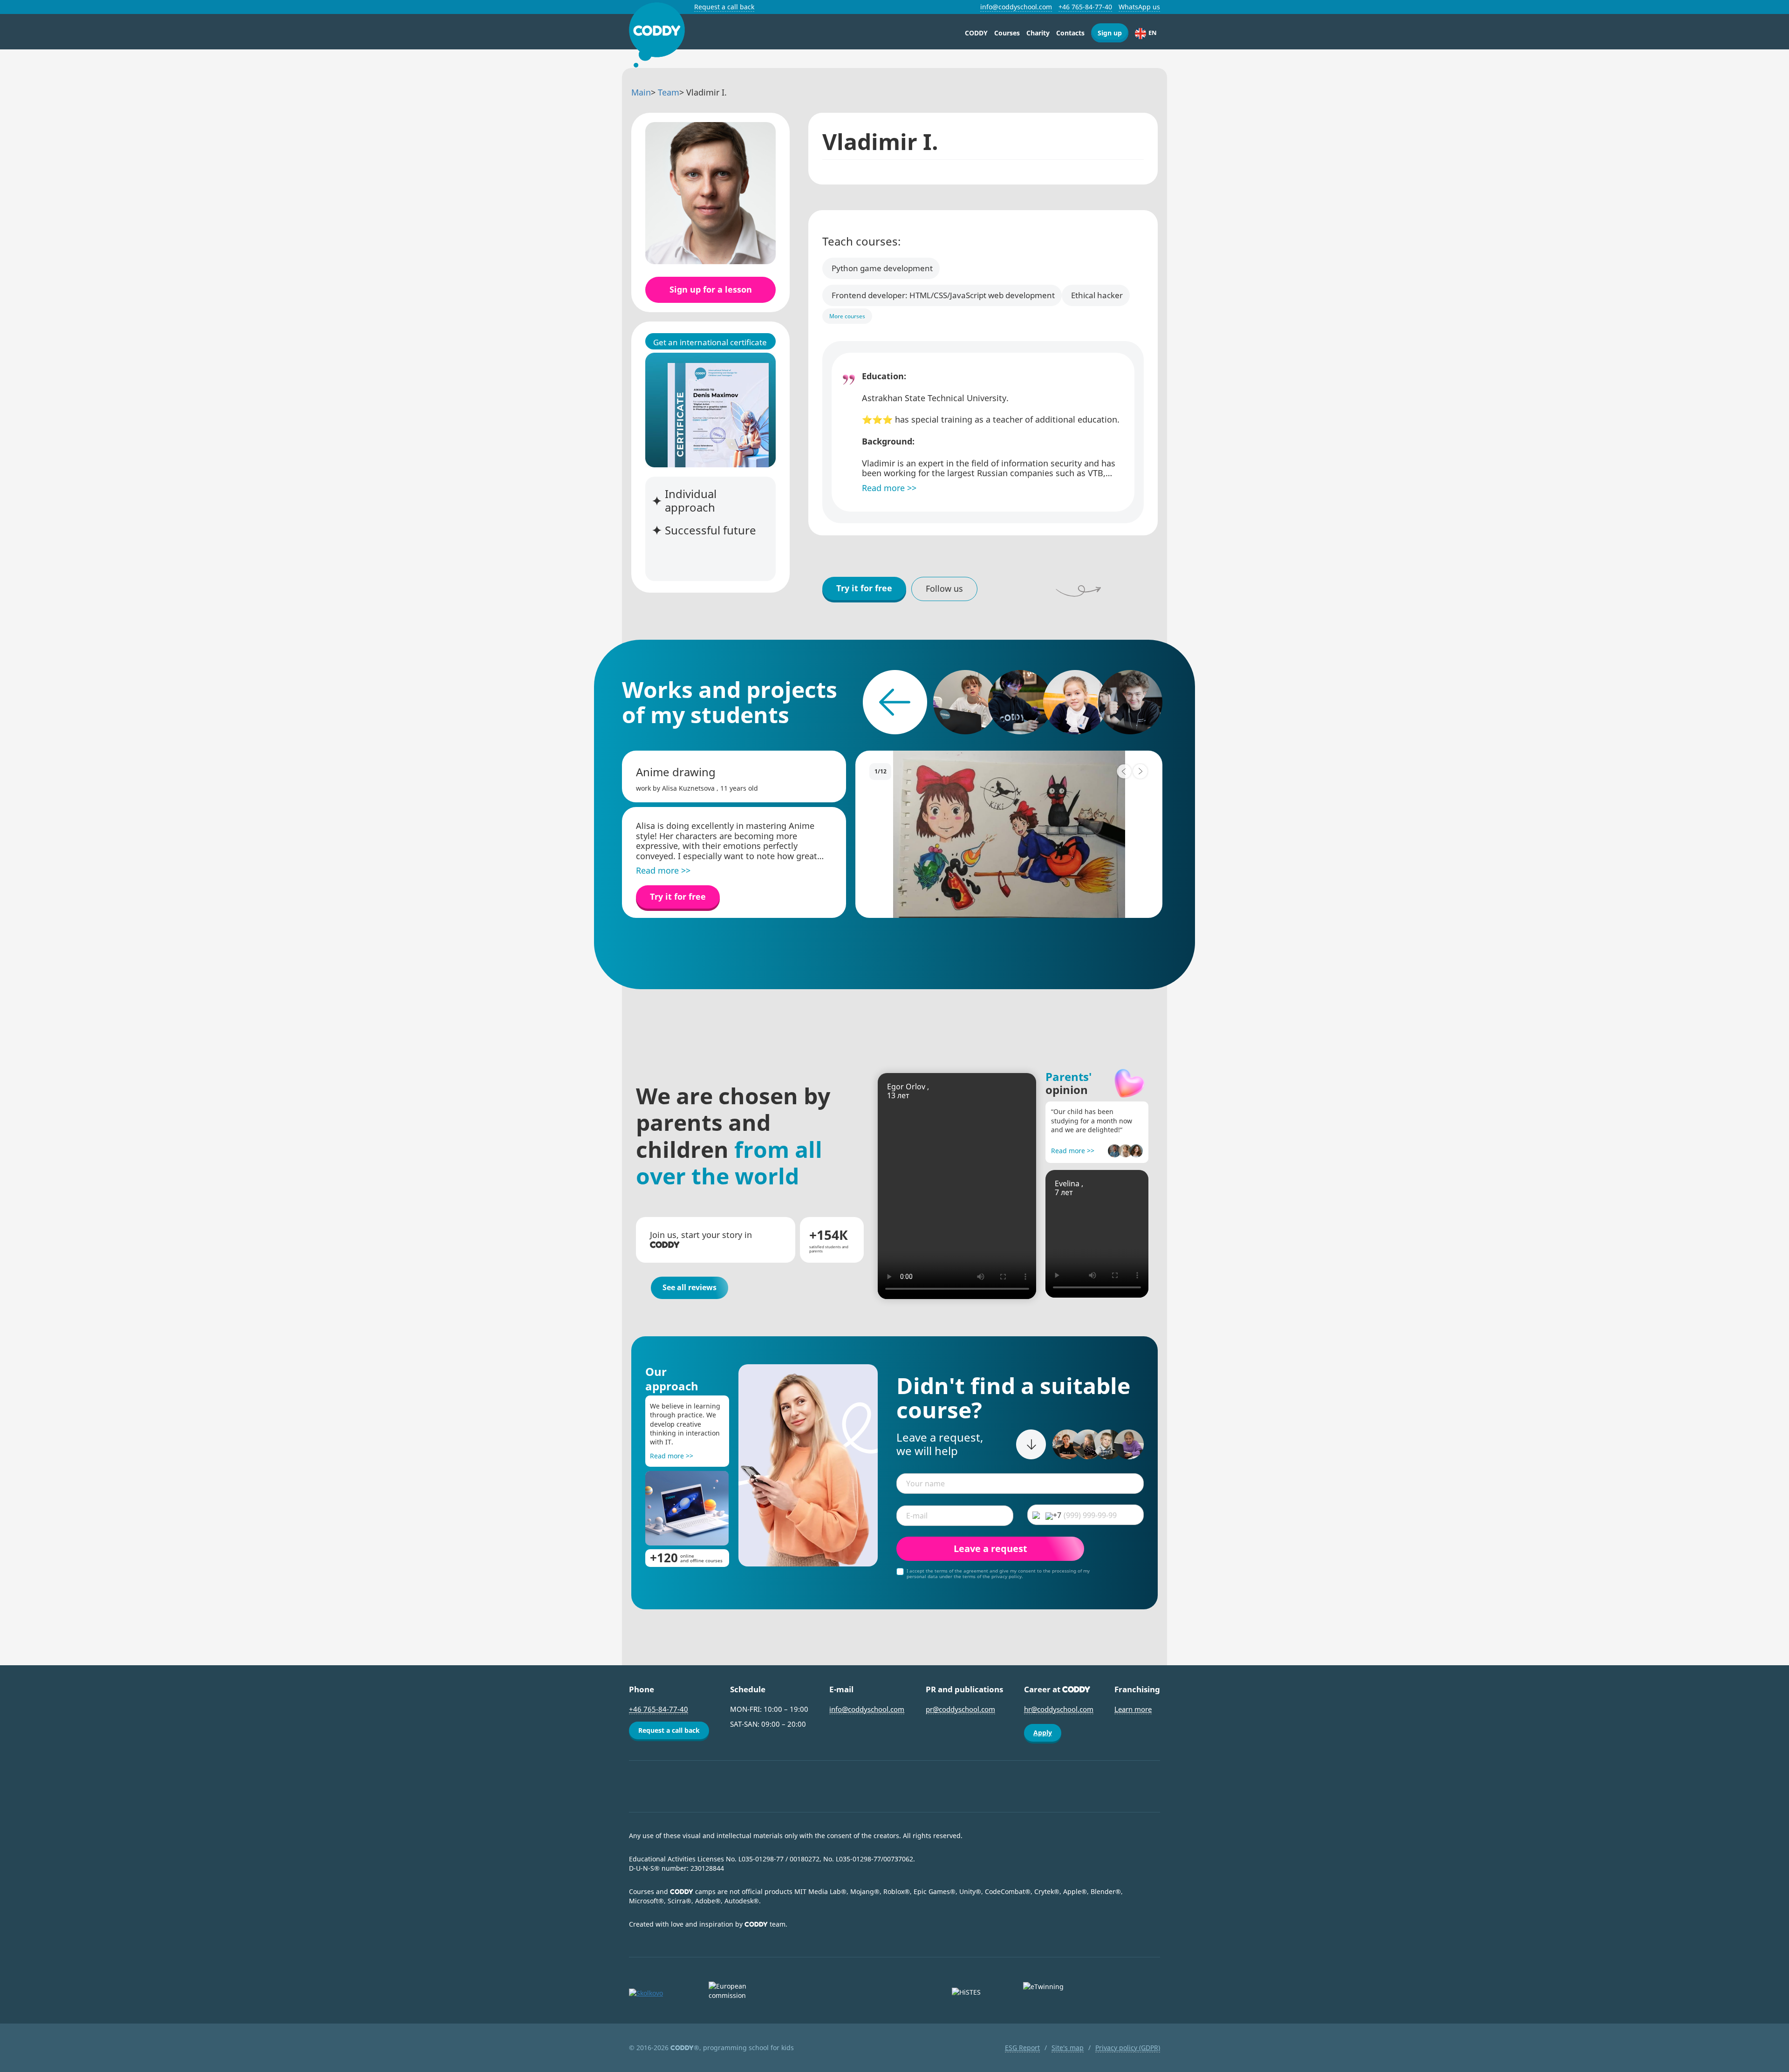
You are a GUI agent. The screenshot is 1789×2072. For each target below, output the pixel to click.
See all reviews (690, 1287)
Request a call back (724, 7)
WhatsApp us (1139, 7)
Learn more (1133, 1709)
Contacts (1070, 33)
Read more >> (1073, 1151)
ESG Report (1022, 2048)
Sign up (1110, 33)
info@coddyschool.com (1016, 7)
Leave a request (990, 1549)
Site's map (1068, 2048)
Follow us (944, 588)
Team (669, 92)
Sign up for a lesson (711, 289)
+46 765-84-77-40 (1085, 7)
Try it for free (864, 588)
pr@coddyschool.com (960, 1709)
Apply (1043, 1733)
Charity (1038, 33)
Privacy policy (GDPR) (1128, 2048)
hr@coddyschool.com (1059, 1709)
